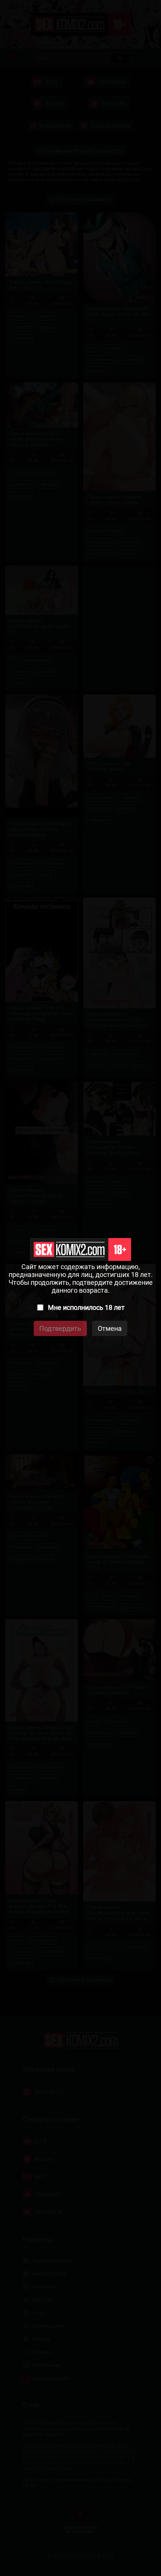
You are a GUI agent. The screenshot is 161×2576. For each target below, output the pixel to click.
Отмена (110, 1328)
